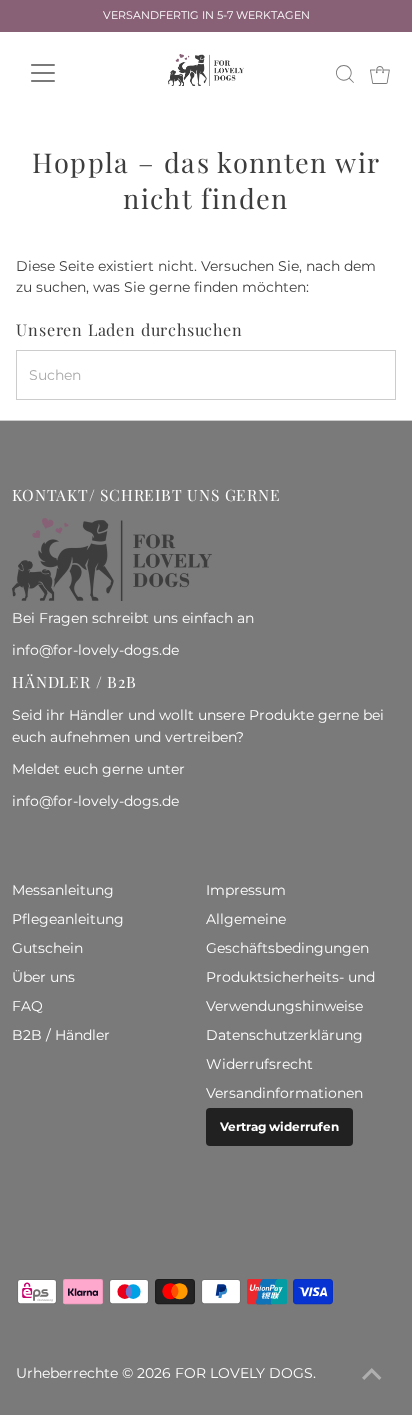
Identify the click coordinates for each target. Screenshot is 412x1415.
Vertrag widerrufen (279, 1126)
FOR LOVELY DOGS (244, 1373)
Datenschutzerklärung (284, 1035)
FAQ (27, 1006)
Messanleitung (63, 890)
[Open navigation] (61, 73)
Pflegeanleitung (68, 919)
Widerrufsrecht (259, 1064)
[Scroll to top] (372, 1375)
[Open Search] (345, 74)
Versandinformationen (284, 1093)
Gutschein (47, 948)
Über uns (43, 977)
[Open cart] (380, 73)
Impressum (246, 890)
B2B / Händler (61, 1035)
